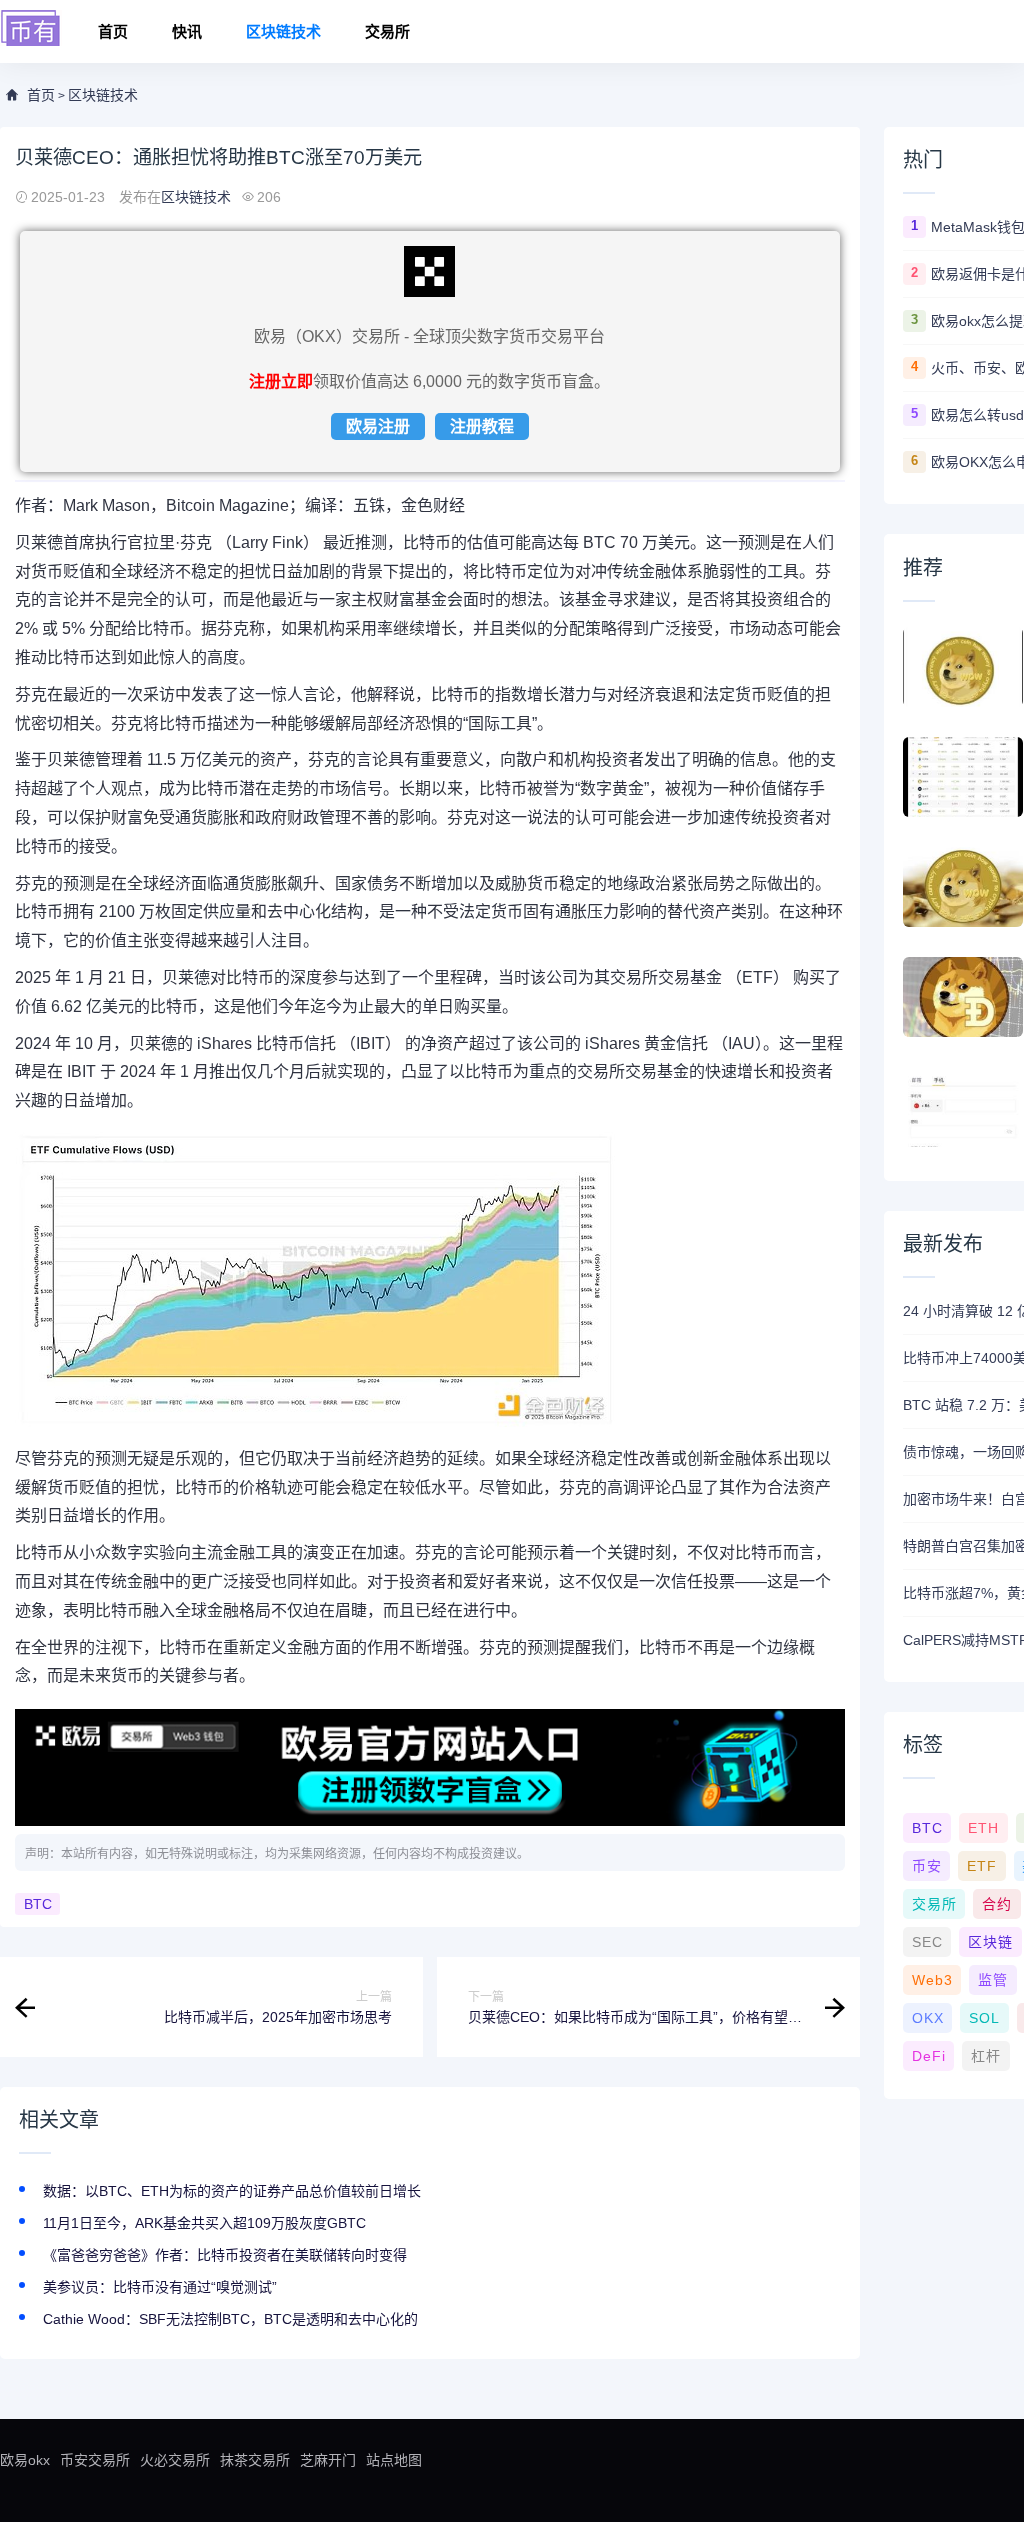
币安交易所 (95, 2460)
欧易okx (25, 2460)
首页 (113, 31)
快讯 (187, 31)
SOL (984, 2018)
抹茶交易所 (255, 2460)
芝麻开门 (328, 2460)
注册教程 (482, 426)
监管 (993, 1980)
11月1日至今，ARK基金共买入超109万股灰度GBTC (204, 2223)
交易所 (387, 31)
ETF (982, 1866)
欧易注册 (378, 426)
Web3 (932, 1980)
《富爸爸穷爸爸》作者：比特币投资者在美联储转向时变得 (225, 2255)
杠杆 (986, 2056)
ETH (983, 1828)
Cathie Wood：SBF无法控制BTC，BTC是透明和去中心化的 (230, 2319)
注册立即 (281, 381)
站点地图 (394, 2460)
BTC (38, 1904)
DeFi (929, 2056)
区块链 (990, 1942)
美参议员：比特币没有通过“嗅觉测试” (160, 2287)
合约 (997, 1904)
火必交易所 (175, 2460)
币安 (927, 1866)
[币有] (31, 29)
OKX (928, 2018)
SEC (927, 1942)
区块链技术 (283, 31)
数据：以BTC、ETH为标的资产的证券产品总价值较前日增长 (232, 2191)
